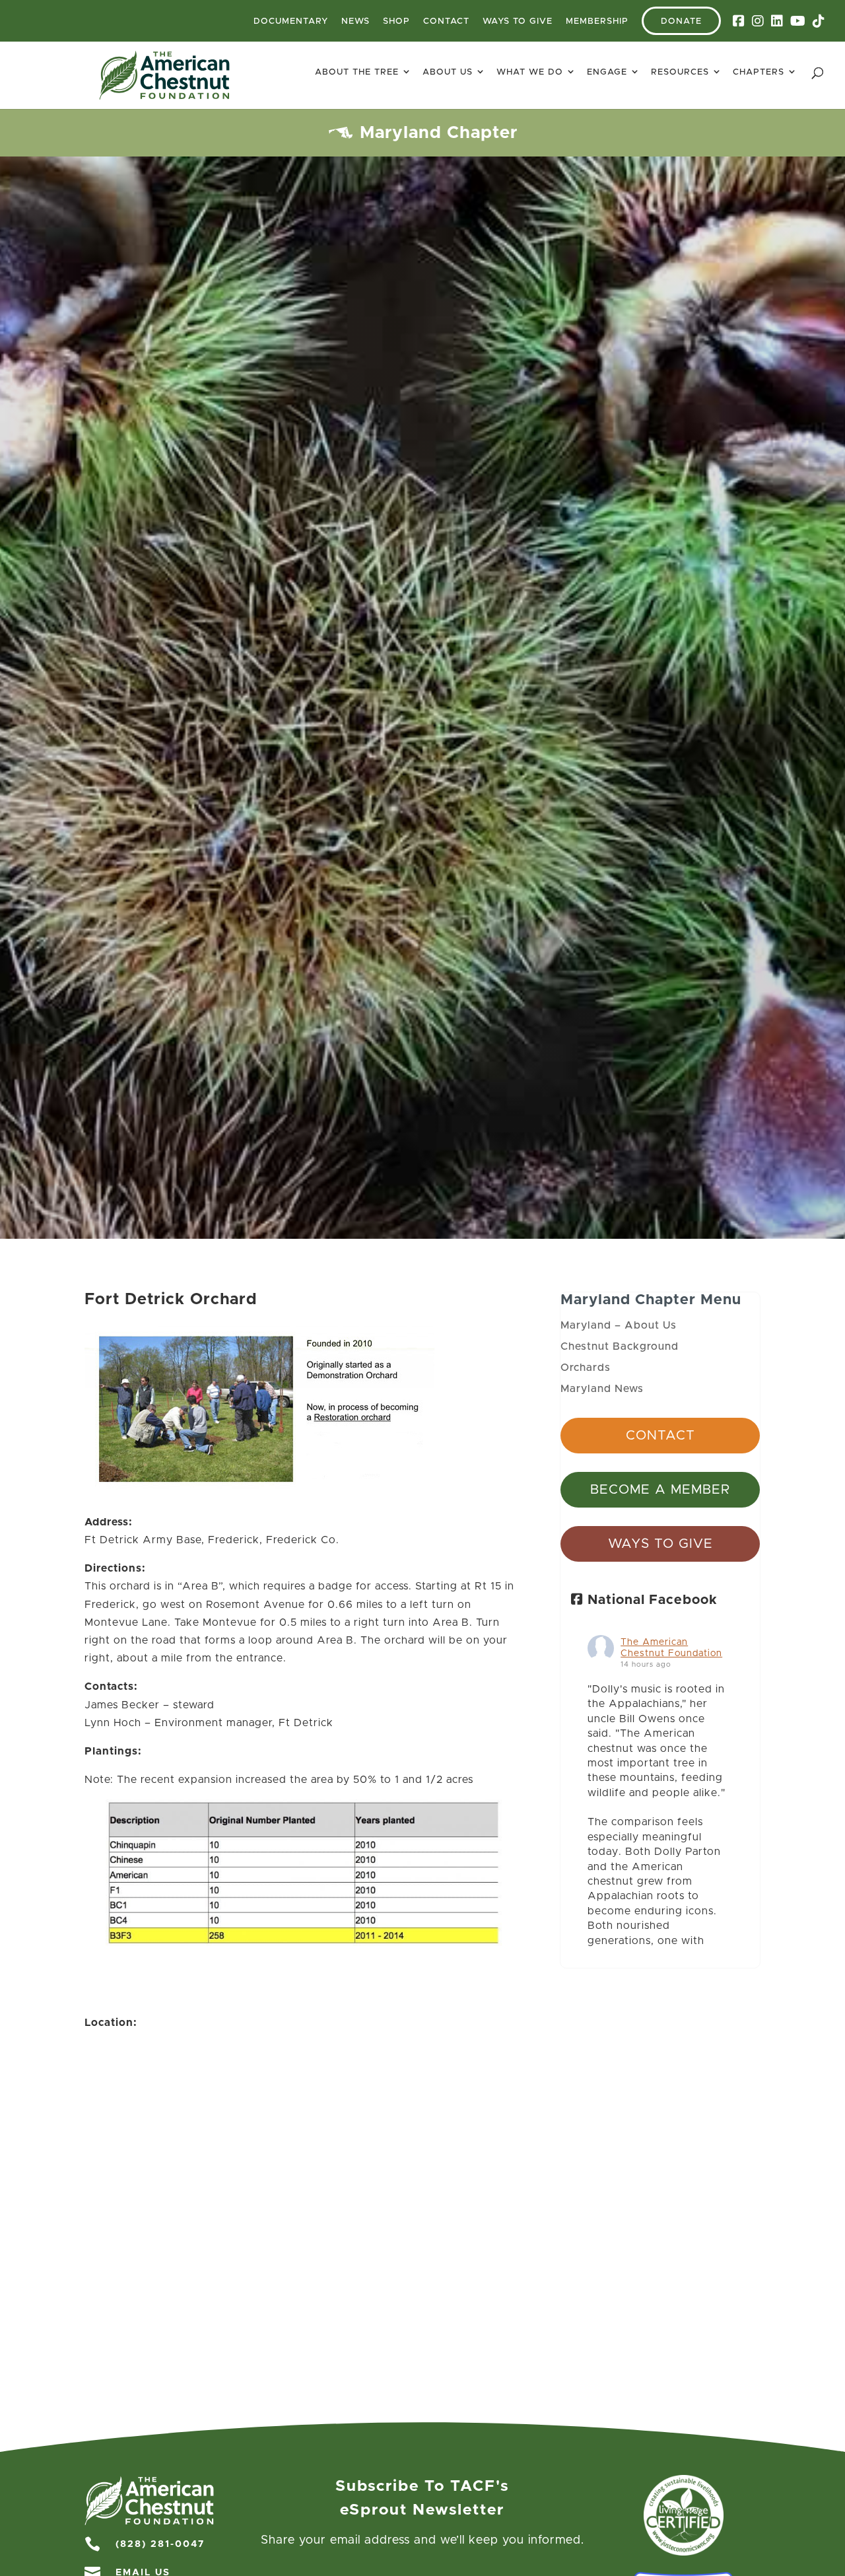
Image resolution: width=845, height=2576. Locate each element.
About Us (448, 72)
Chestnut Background (620, 1346)
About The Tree (357, 72)
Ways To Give (518, 21)
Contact (446, 21)
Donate (681, 21)
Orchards (586, 1368)
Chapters (759, 72)
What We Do (530, 72)
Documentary (291, 21)
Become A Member (660, 1490)
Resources (680, 72)
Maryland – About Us (619, 1325)
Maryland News (602, 1389)
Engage (607, 72)
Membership (597, 21)
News (355, 21)
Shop (396, 21)
